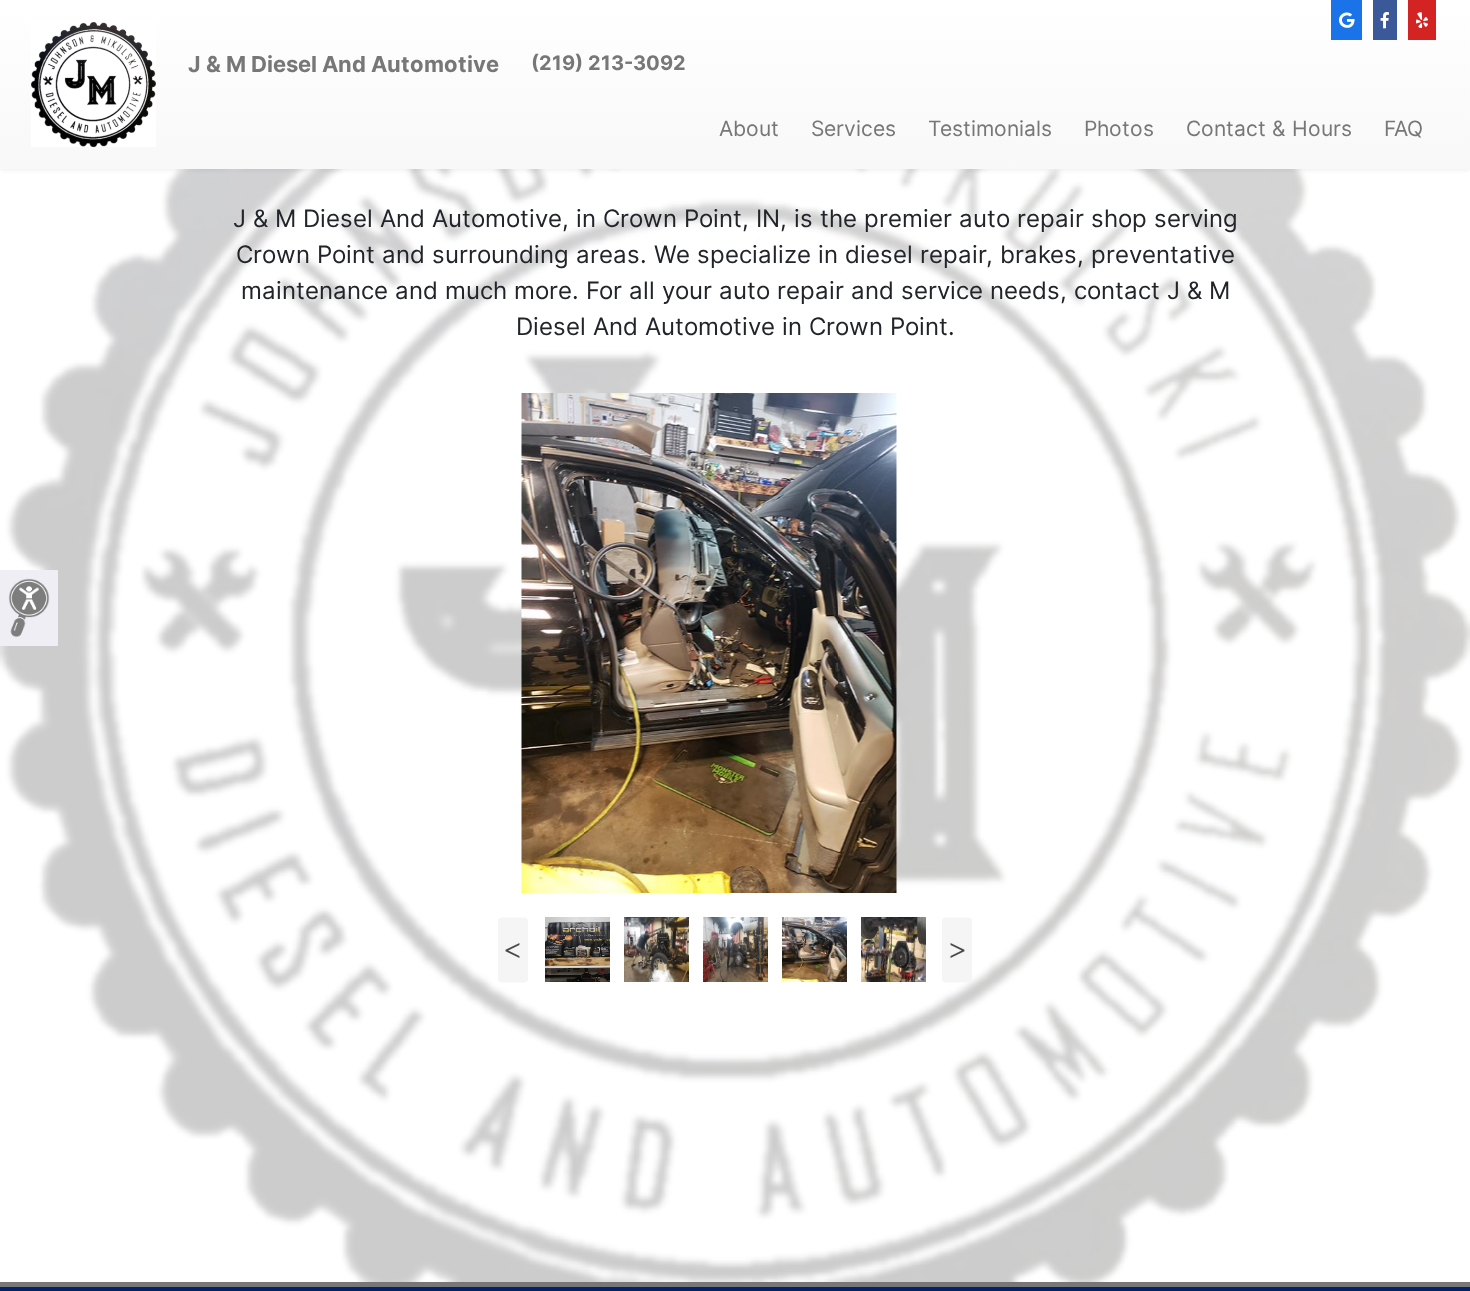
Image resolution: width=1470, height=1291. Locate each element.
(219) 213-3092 (608, 63)
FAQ (1403, 128)
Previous (513, 949)
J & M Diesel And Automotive (343, 64)
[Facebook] (1385, 20)
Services (853, 128)
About (749, 128)
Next (957, 949)
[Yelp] (1422, 20)
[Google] (1346, 20)
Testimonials (990, 128)
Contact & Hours (1269, 128)
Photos (1119, 128)
